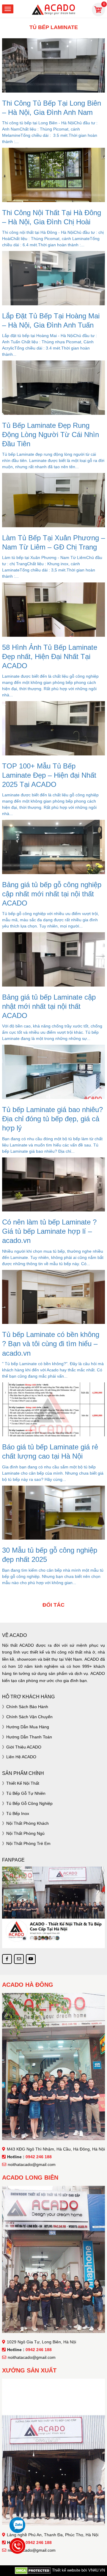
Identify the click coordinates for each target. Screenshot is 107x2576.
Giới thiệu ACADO (24, 1747)
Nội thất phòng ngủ (25, 1833)
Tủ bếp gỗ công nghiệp (29, 1803)
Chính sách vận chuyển (29, 1717)
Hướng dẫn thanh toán (29, 1737)
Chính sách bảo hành (27, 1707)
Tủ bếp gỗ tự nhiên (26, 1793)
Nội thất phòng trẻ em (28, 1843)
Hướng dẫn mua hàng (28, 1727)
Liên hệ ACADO (21, 1757)
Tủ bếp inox (18, 1813)
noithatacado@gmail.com (32, 2164)
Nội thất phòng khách (27, 1823)
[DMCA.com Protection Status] (33, 2570)
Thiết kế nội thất (23, 1783)
